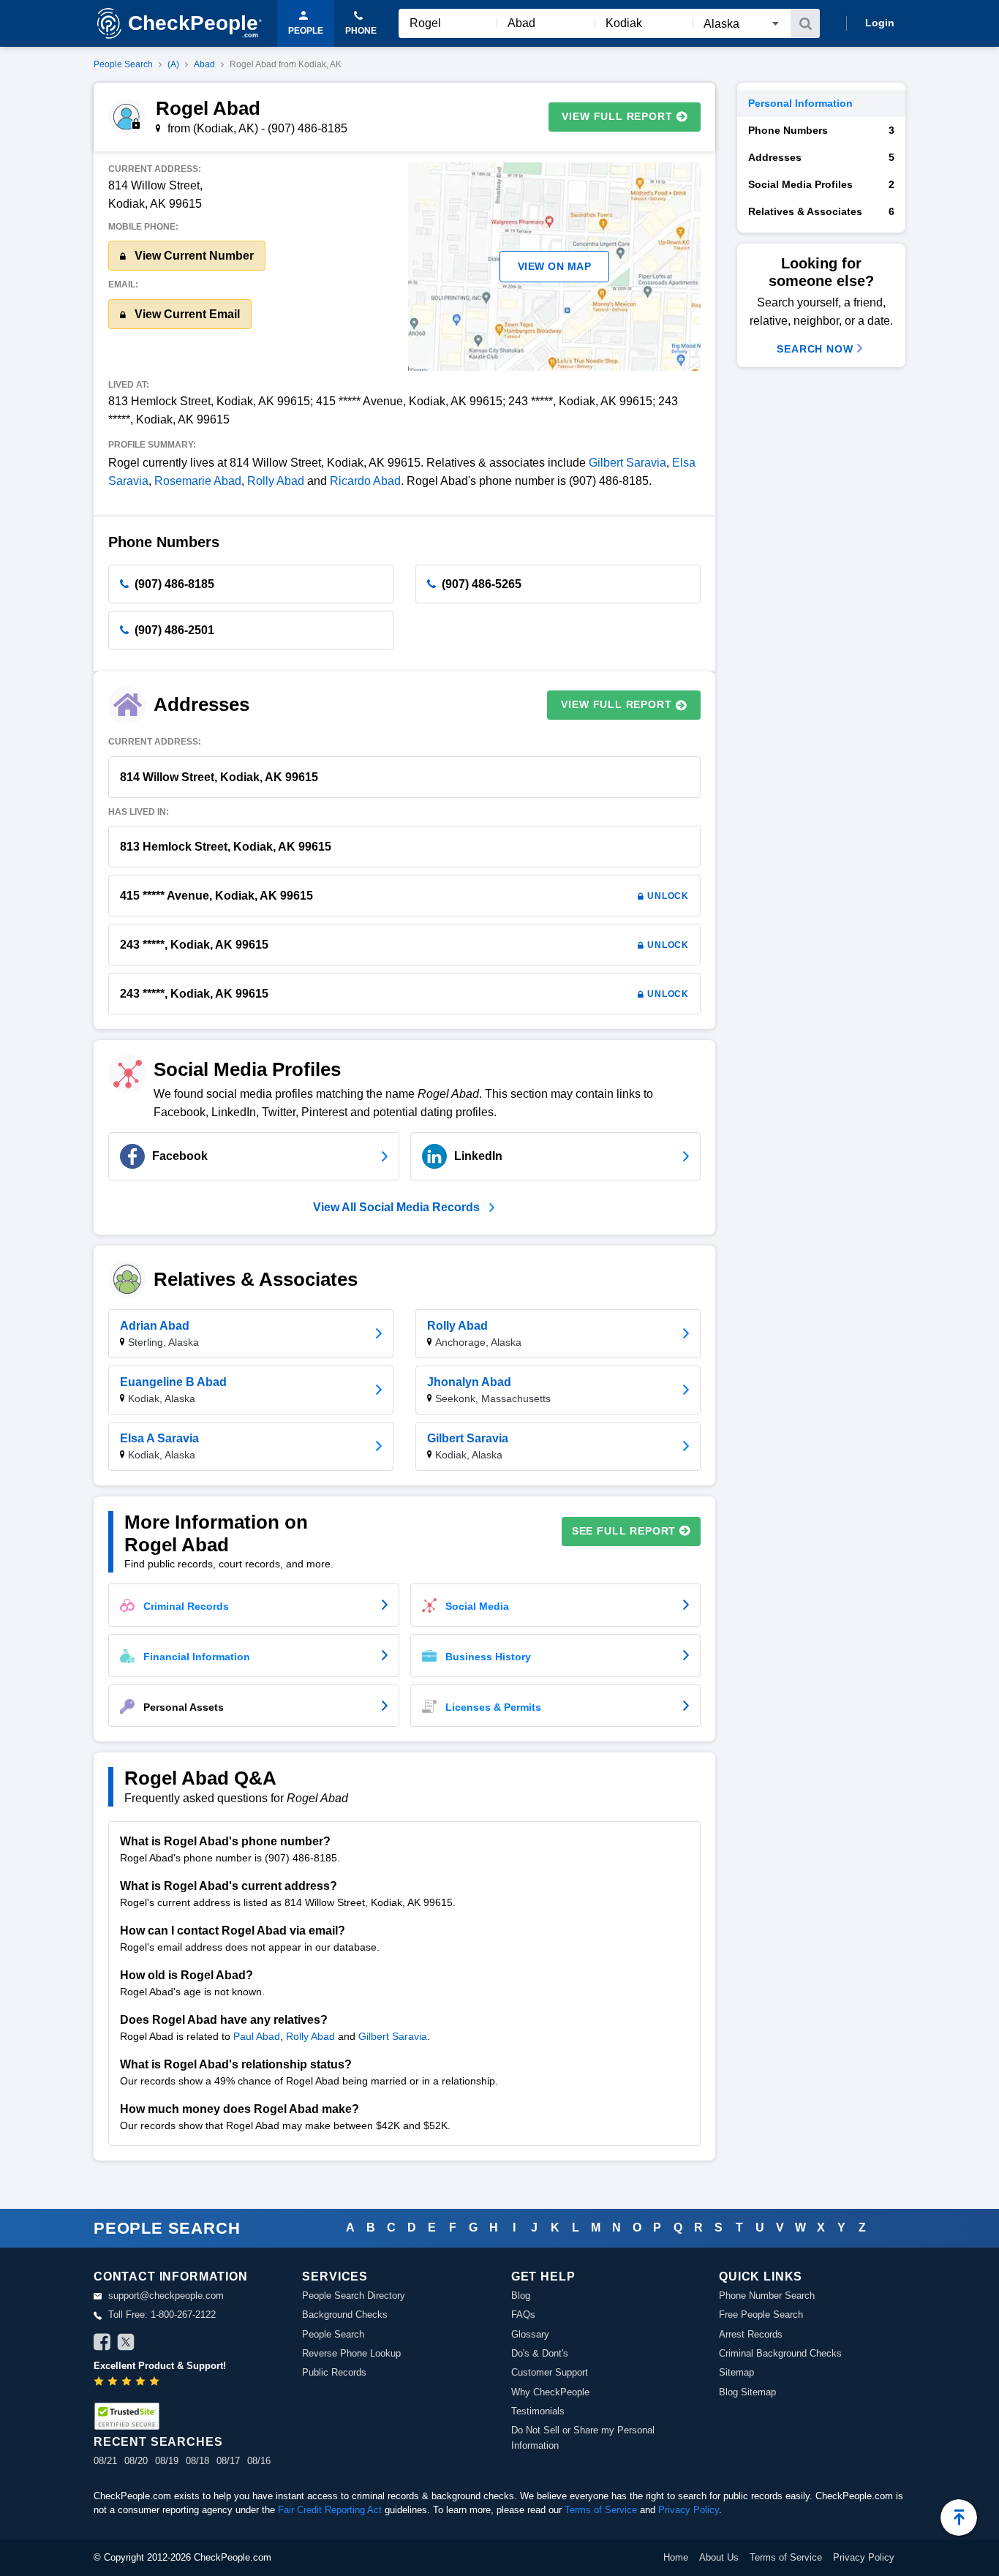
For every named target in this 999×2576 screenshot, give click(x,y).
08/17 (228, 2461)
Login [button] (880, 23)
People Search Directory (354, 2296)
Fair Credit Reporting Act (330, 2510)
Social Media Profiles (821, 184)
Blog (521, 2296)
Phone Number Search (767, 2296)
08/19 (167, 2461)
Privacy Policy (689, 2510)
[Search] (805, 23)
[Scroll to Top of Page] (959, 2517)
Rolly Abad (276, 481)
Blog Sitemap (747, 2392)
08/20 (136, 2461)
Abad (204, 64)
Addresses (821, 157)
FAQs (523, 2315)
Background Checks (345, 2315)
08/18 (197, 2461)
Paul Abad (257, 2036)
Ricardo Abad (365, 481)
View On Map (555, 266)
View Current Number (193, 256)
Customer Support (550, 2372)
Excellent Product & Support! (160, 2366)
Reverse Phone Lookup (351, 2353)
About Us (719, 2557)
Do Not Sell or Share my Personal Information (583, 2437)
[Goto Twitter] (126, 2344)
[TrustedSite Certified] (127, 2416)
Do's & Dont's (540, 2353)
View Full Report (617, 116)
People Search (123, 64)
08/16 (259, 2461)
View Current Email (186, 314)
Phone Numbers (821, 130)
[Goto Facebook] (102, 2344)
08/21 (105, 2461)
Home (676, 2557)
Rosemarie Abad (198, 481)
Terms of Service (601, 2510)
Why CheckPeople (550, 2392)
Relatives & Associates (821, 211)
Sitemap (736, 2372)
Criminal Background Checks (780, 2353)
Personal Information (800, 103)
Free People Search (761, 2315)
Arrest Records (751, 2334)
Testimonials (538, 2411)
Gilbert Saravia (627, 463)
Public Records (334, 2372)
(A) (173, 64)
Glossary (530, 2334)
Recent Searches (158, 2442)
